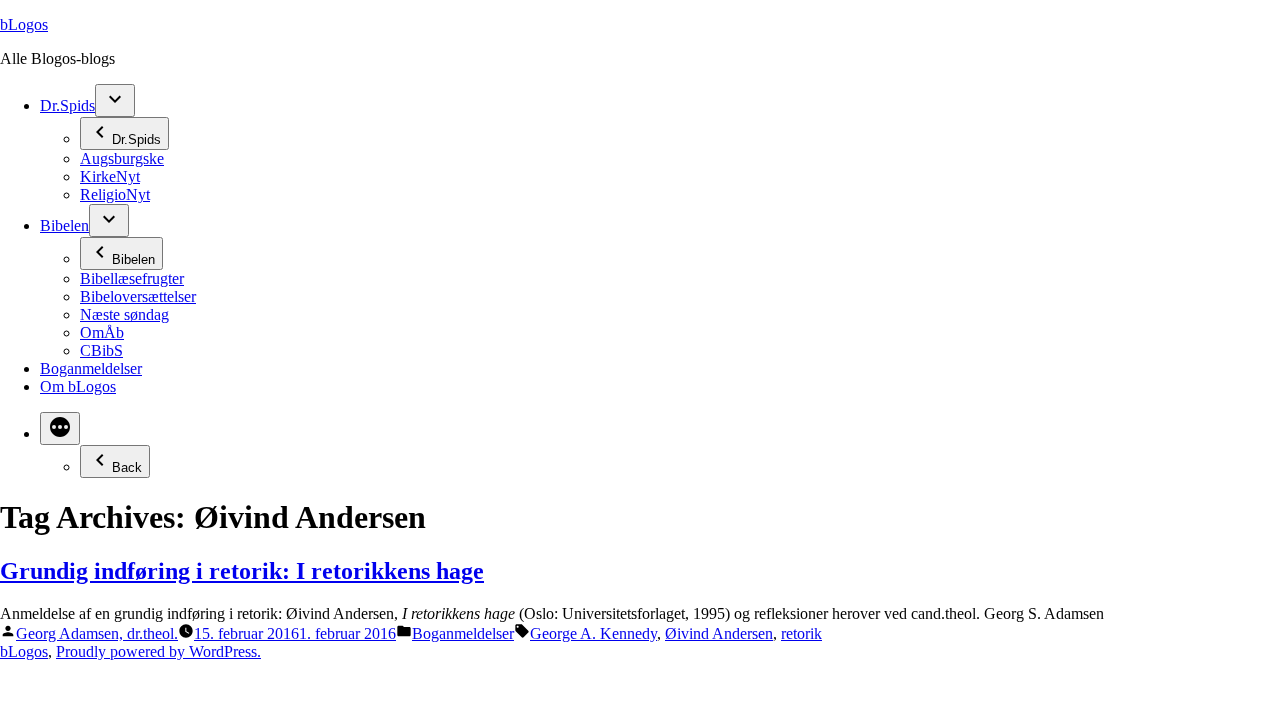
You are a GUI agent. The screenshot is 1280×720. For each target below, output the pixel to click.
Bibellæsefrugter (132, 278)
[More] (60, 428)
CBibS (101, 350)
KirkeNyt (110, 176)
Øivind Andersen (719, 633)
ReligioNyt (115, 194)
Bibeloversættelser (138, 296)
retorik (801, 633)
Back (127, 467)
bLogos (24, 24)
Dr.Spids (67, 105)
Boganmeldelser (91, 368)
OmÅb (102, 332)
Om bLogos (78, 386)
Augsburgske (122, 158)
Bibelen (64, 225)
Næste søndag (124, 314)
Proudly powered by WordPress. (158, 651)
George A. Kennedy (593, 633)
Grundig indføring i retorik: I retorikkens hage (242, 571)
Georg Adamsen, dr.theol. (97, 633)
